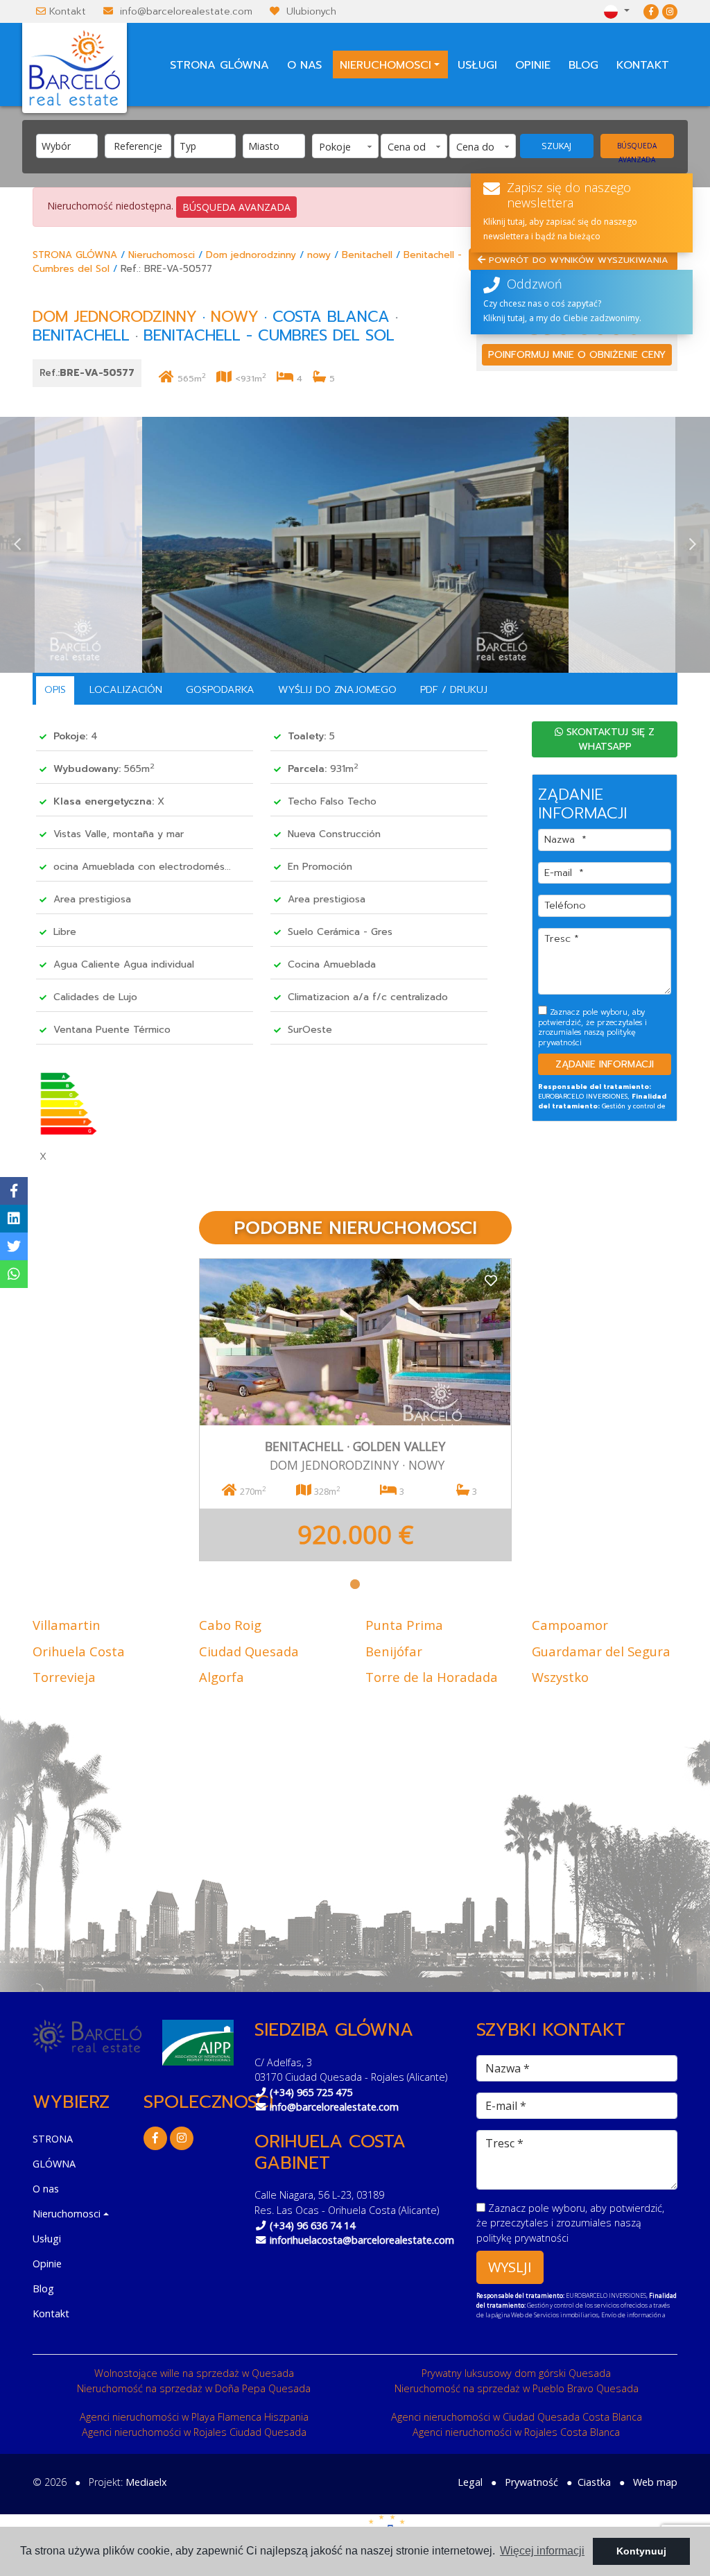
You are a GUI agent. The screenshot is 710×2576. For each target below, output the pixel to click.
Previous (17, 545)
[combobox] (67, 146)
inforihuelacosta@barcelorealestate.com (362, 2240)
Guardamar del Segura (601, 1651)
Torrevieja (64, 1677)
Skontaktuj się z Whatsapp (609, 739)
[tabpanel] (355, 1410)
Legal (470, 2482)
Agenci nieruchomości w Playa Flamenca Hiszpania (194, 2417)
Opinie (533, 65)
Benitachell (367, 255)
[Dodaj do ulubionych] (491, 1279)
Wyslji (510, 2267)
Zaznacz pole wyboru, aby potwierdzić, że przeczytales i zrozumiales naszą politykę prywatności (592, 1027)
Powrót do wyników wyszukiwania (577, 260)
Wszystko (560, 1677)
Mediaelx (146, 2482)
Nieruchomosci (162, 255)
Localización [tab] (126, 689)
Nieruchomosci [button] (386, 65)
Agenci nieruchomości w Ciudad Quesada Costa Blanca (517, 2417)
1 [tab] (355, 1584)
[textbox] (70, 146)
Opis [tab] (55, 689)
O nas (304, 65)
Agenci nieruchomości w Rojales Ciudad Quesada (194, 2432)
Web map (655, 2482)
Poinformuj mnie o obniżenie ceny (577, 355)
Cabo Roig (230, 1625)
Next (693, 545)
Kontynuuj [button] (641, 2551)
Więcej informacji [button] (542, 2551)
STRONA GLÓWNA (219, 65)
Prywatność (531, 2482)
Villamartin (67, 1625)
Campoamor (570, 1625)
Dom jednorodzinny (251, 255)
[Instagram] (670, 11)
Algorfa (222, 1677)
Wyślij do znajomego (337, 689)
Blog (583, 65)
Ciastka (594, 2482)
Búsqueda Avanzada (637, 149)
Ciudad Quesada (249, 1651)
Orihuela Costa (79, 1651)
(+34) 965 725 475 (311, 2092)
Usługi (477, 65)
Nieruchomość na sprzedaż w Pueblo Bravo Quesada (517, 2388)
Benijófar (394, 1651)
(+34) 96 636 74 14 (312, 2225)
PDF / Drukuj (454, 689)
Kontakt (68, 11)
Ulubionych (311, 11)
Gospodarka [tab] (220, 689)
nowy (319, 255)
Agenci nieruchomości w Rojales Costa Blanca (516, 2432)
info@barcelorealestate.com (186, 11)
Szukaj (556, 146)
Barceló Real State (75, 68)
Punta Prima (404, 1625)
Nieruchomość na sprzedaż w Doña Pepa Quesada (194, 2388)
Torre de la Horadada (432, 1677)
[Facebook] (651, 11)
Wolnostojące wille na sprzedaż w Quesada (194, 2373)
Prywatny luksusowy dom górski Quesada (516, 2373)
